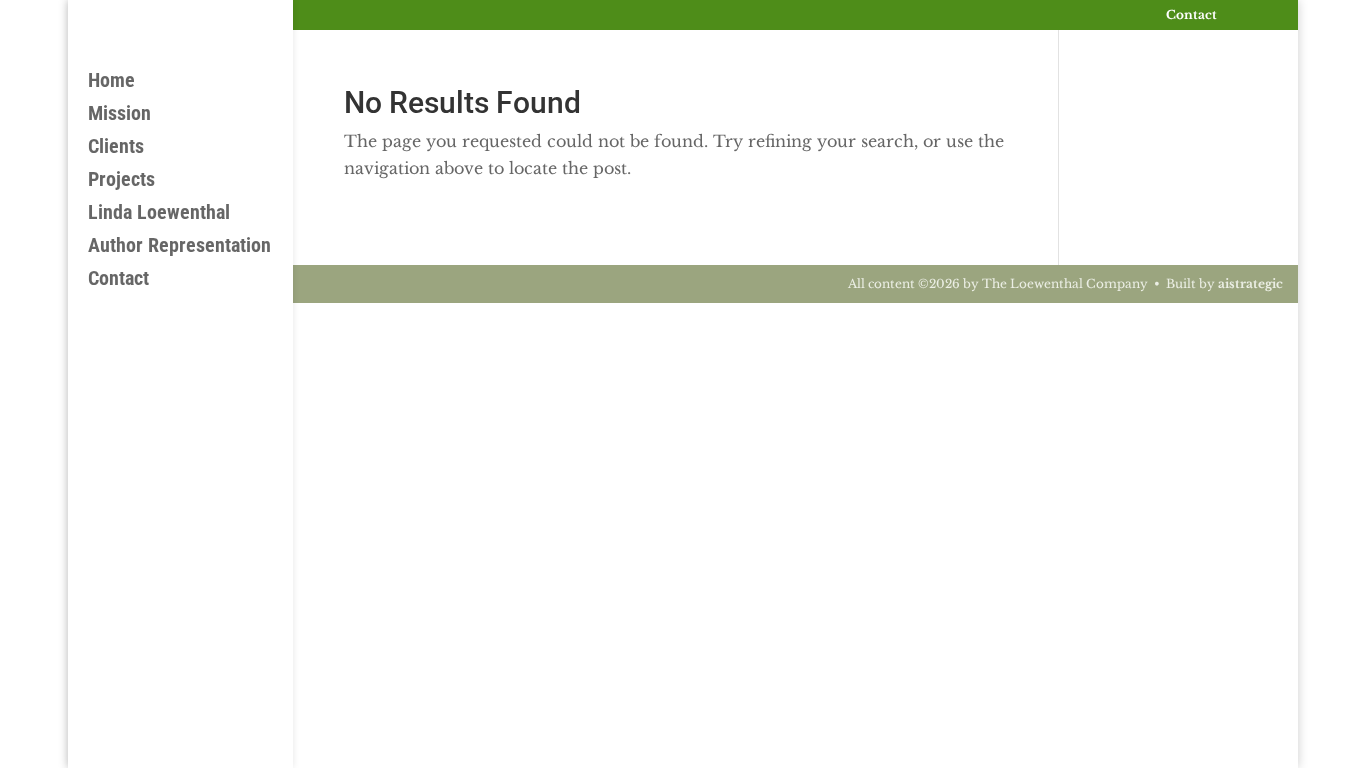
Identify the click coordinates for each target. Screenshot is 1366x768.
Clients (116, 148)
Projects (121, 181)
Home (111, 82)
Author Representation (179, 247)
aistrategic (1250, 283)
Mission (119, 115)
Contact (1191, 15)
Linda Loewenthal (159, 214)
